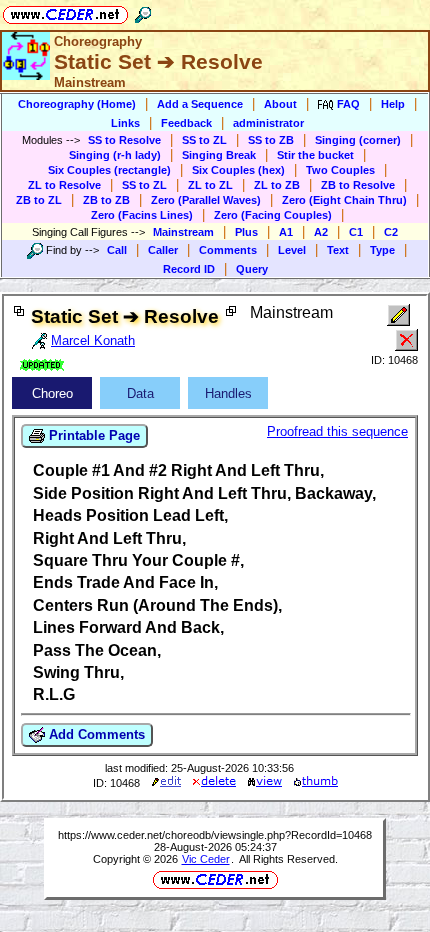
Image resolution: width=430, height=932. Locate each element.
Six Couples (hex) (238, 170)
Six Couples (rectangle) (109, 170)
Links (125, 123)
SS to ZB (271, 140)
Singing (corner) (358, 140)
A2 (321, 232)
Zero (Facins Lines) (142, 215)
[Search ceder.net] (143, 11)
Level (292, 250)
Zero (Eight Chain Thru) (344, 200)
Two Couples (340, 170)
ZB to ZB (106, 200)
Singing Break (219, 155)
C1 (356, 232)
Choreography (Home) (77, 104)
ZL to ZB (277, 185)
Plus (246, 232)
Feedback (186, 123)
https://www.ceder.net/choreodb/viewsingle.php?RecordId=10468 (215, 835)
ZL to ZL (210, 185)
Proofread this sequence (337, 431)
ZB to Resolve (358, 185)
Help (393, 104)
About (280, 104)
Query (252, 269)
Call (117, 250)
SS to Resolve (124, 140)
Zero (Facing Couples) (273, 215)
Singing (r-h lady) (115, 155)
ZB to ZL (39, 200)
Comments (228, 250)
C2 (391, 232)
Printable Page (92, 435)
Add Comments (95, 734)
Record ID (189, 269)
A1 (286, 232)
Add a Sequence (200, 104)
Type (382, 250)
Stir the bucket (315, 155)
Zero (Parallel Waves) (206, 200)
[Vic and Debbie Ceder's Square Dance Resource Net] (65, 11)
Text (338, 250)
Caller (163, 250)
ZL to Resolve (64, 185)
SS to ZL (204, 140)
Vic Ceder (206, 859)
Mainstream (183, 232)
